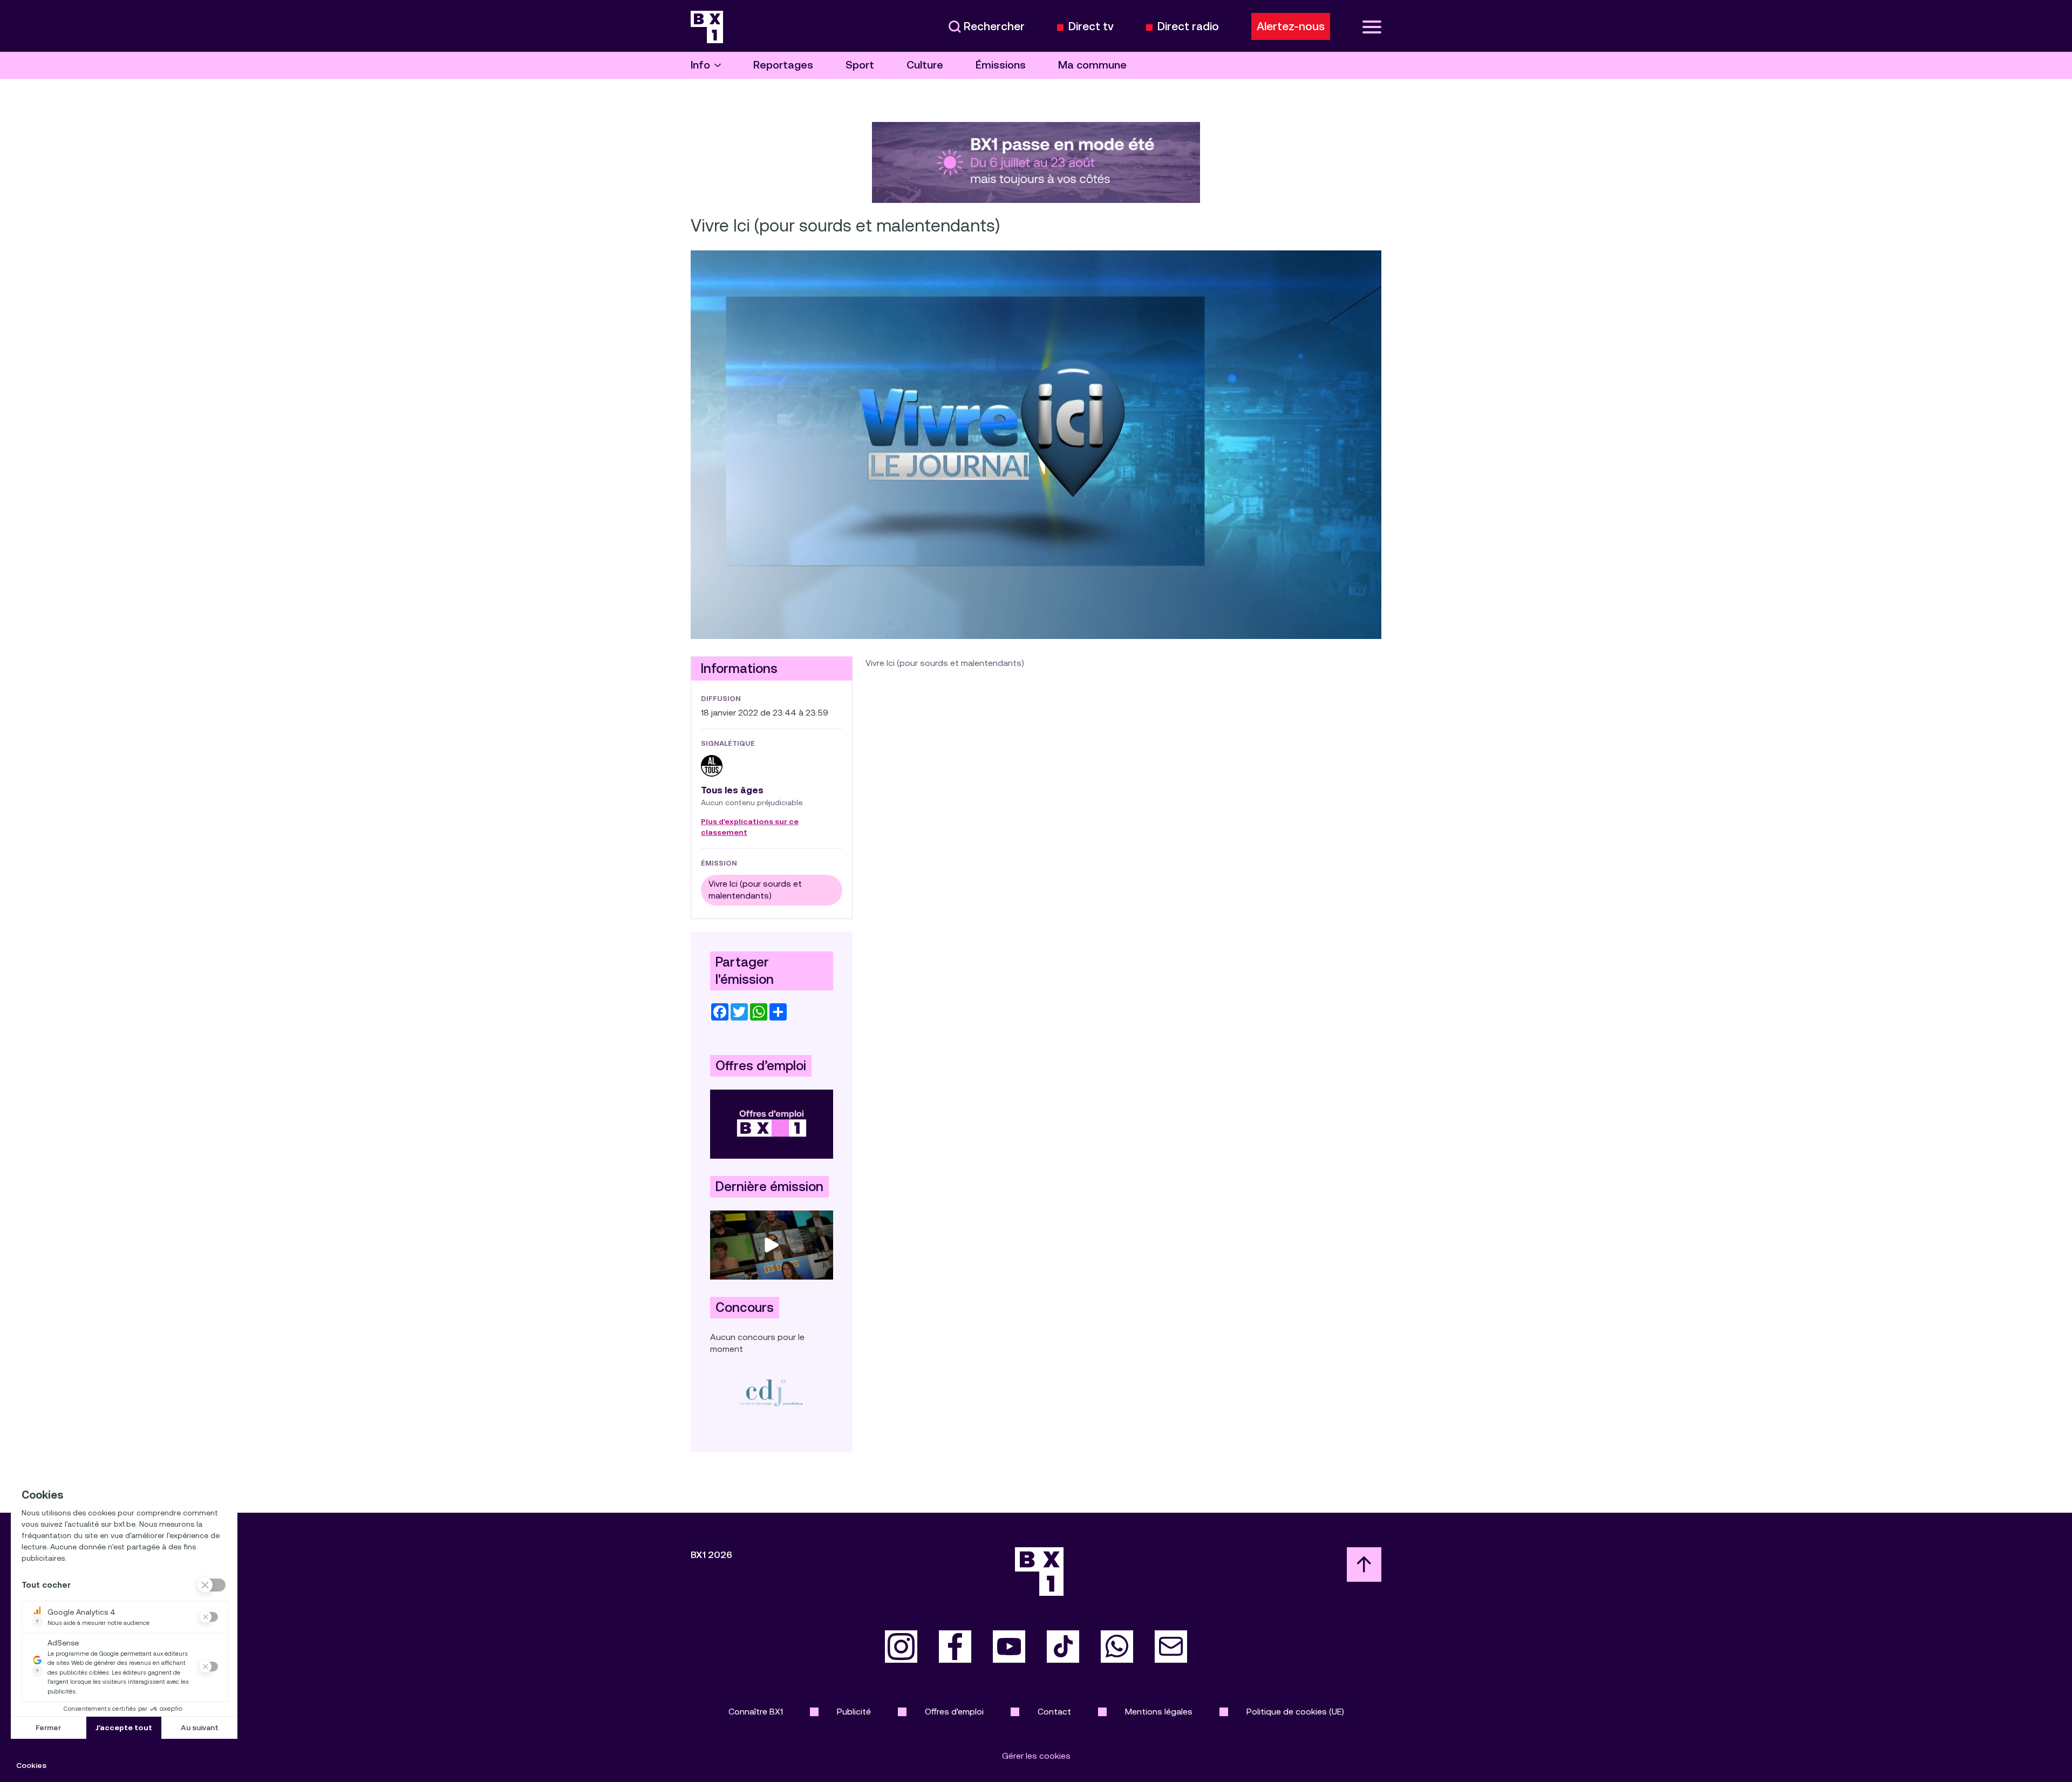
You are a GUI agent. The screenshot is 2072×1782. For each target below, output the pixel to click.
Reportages (783, 65)
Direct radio (1188, 27)
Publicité (854, 1712)
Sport (860, 65)
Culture (925, 65)
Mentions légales (1159, 1712)
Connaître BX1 (756, 1712)
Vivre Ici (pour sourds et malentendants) (755, 890)
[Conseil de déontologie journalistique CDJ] (772, 1393)
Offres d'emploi (954, 1712)
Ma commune (1092, 65)
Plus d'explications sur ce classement (750, 827)
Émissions (1001, 65)
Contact (1054, 1712)
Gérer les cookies (1036, 1756)
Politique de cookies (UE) (1295, 1712)
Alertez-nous (1291, 26)
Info (700, 65)
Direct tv (1091, 27)
